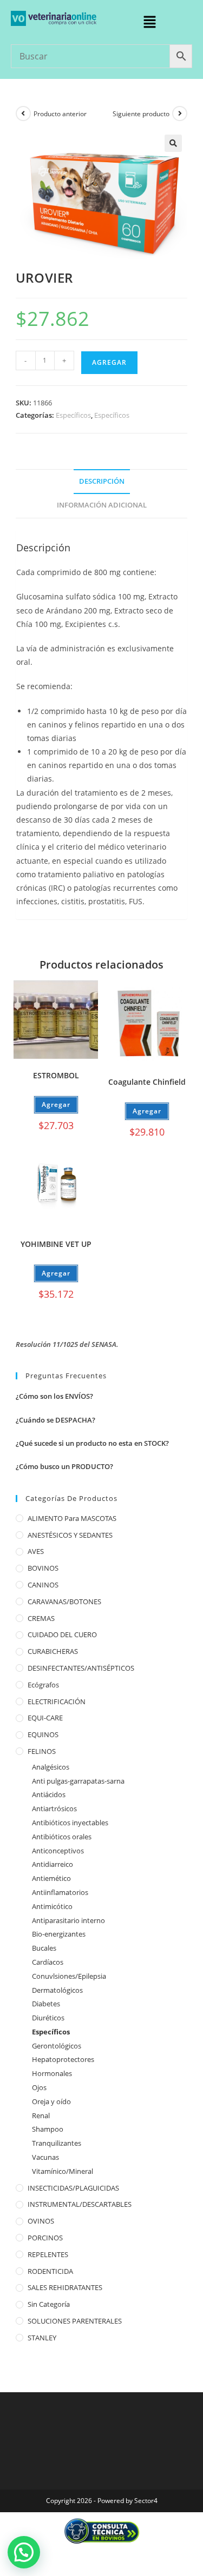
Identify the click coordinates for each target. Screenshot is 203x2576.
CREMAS (41, 1618)
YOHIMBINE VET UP (56, 1244)
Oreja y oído (51, 2101)
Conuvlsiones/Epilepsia (69, 1976)
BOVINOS (43, 1568)
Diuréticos (48, 2018)
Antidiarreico (53, 1864)
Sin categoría (49, 2304)
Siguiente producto (141, 114)
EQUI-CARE (45, 1718)
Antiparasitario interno (68, 1920)
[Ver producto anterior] (23, 114)
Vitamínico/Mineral (63, 2171)
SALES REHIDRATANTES (65, 2287)
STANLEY (42, 2338)
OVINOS (41, 2221)
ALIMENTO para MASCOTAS (72, 1518)
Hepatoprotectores (63, 2059)
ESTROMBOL (56, 1075)
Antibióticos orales (62, 1837)
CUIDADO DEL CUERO (62, 1634)
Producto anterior (60, 114)
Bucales (44, 1948)
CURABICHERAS (53, 1651)
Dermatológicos (57, 1990)
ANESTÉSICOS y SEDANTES (70, 1535)
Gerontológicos (57, 2046)
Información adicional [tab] (102, 505)
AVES (36, 1551)
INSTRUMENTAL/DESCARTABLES (80, 2204)
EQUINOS (43, 1734)
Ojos (39, 2087)
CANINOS (43, 1585)
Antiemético (51, 1878)
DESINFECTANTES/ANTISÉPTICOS (81, 1668)
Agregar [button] (56, 1105)
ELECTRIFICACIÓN (57, 1701)
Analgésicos (51, 1767)
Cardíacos (48, 1962)
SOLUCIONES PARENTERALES (75, 2321)
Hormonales (52, 2073)
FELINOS (42, 1751)
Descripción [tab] (102, 481)
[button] (149, 22)
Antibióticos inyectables (70, 1823)
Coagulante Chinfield (147, 1082)
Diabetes (46, 2004)
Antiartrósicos (54, 1808)
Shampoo (48, 2129)
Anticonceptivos (58, 1851)
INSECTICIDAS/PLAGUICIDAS (73, 2188)
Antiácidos (49, 1794)
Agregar (109, 362)
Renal (41, 2115)
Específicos (73, 415)
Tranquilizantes (57, 2143)
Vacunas (45, 2157)
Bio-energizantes (59, 1934)
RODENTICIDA (50, 2271)
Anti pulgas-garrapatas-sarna (78, 1781)
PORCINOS (45, 2238)
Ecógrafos (43, 1685)
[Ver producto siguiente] (180, 114)
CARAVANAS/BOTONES (64, 1601)
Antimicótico (52, 1906)
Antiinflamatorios (60, 1892)
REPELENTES (48, 2254)
